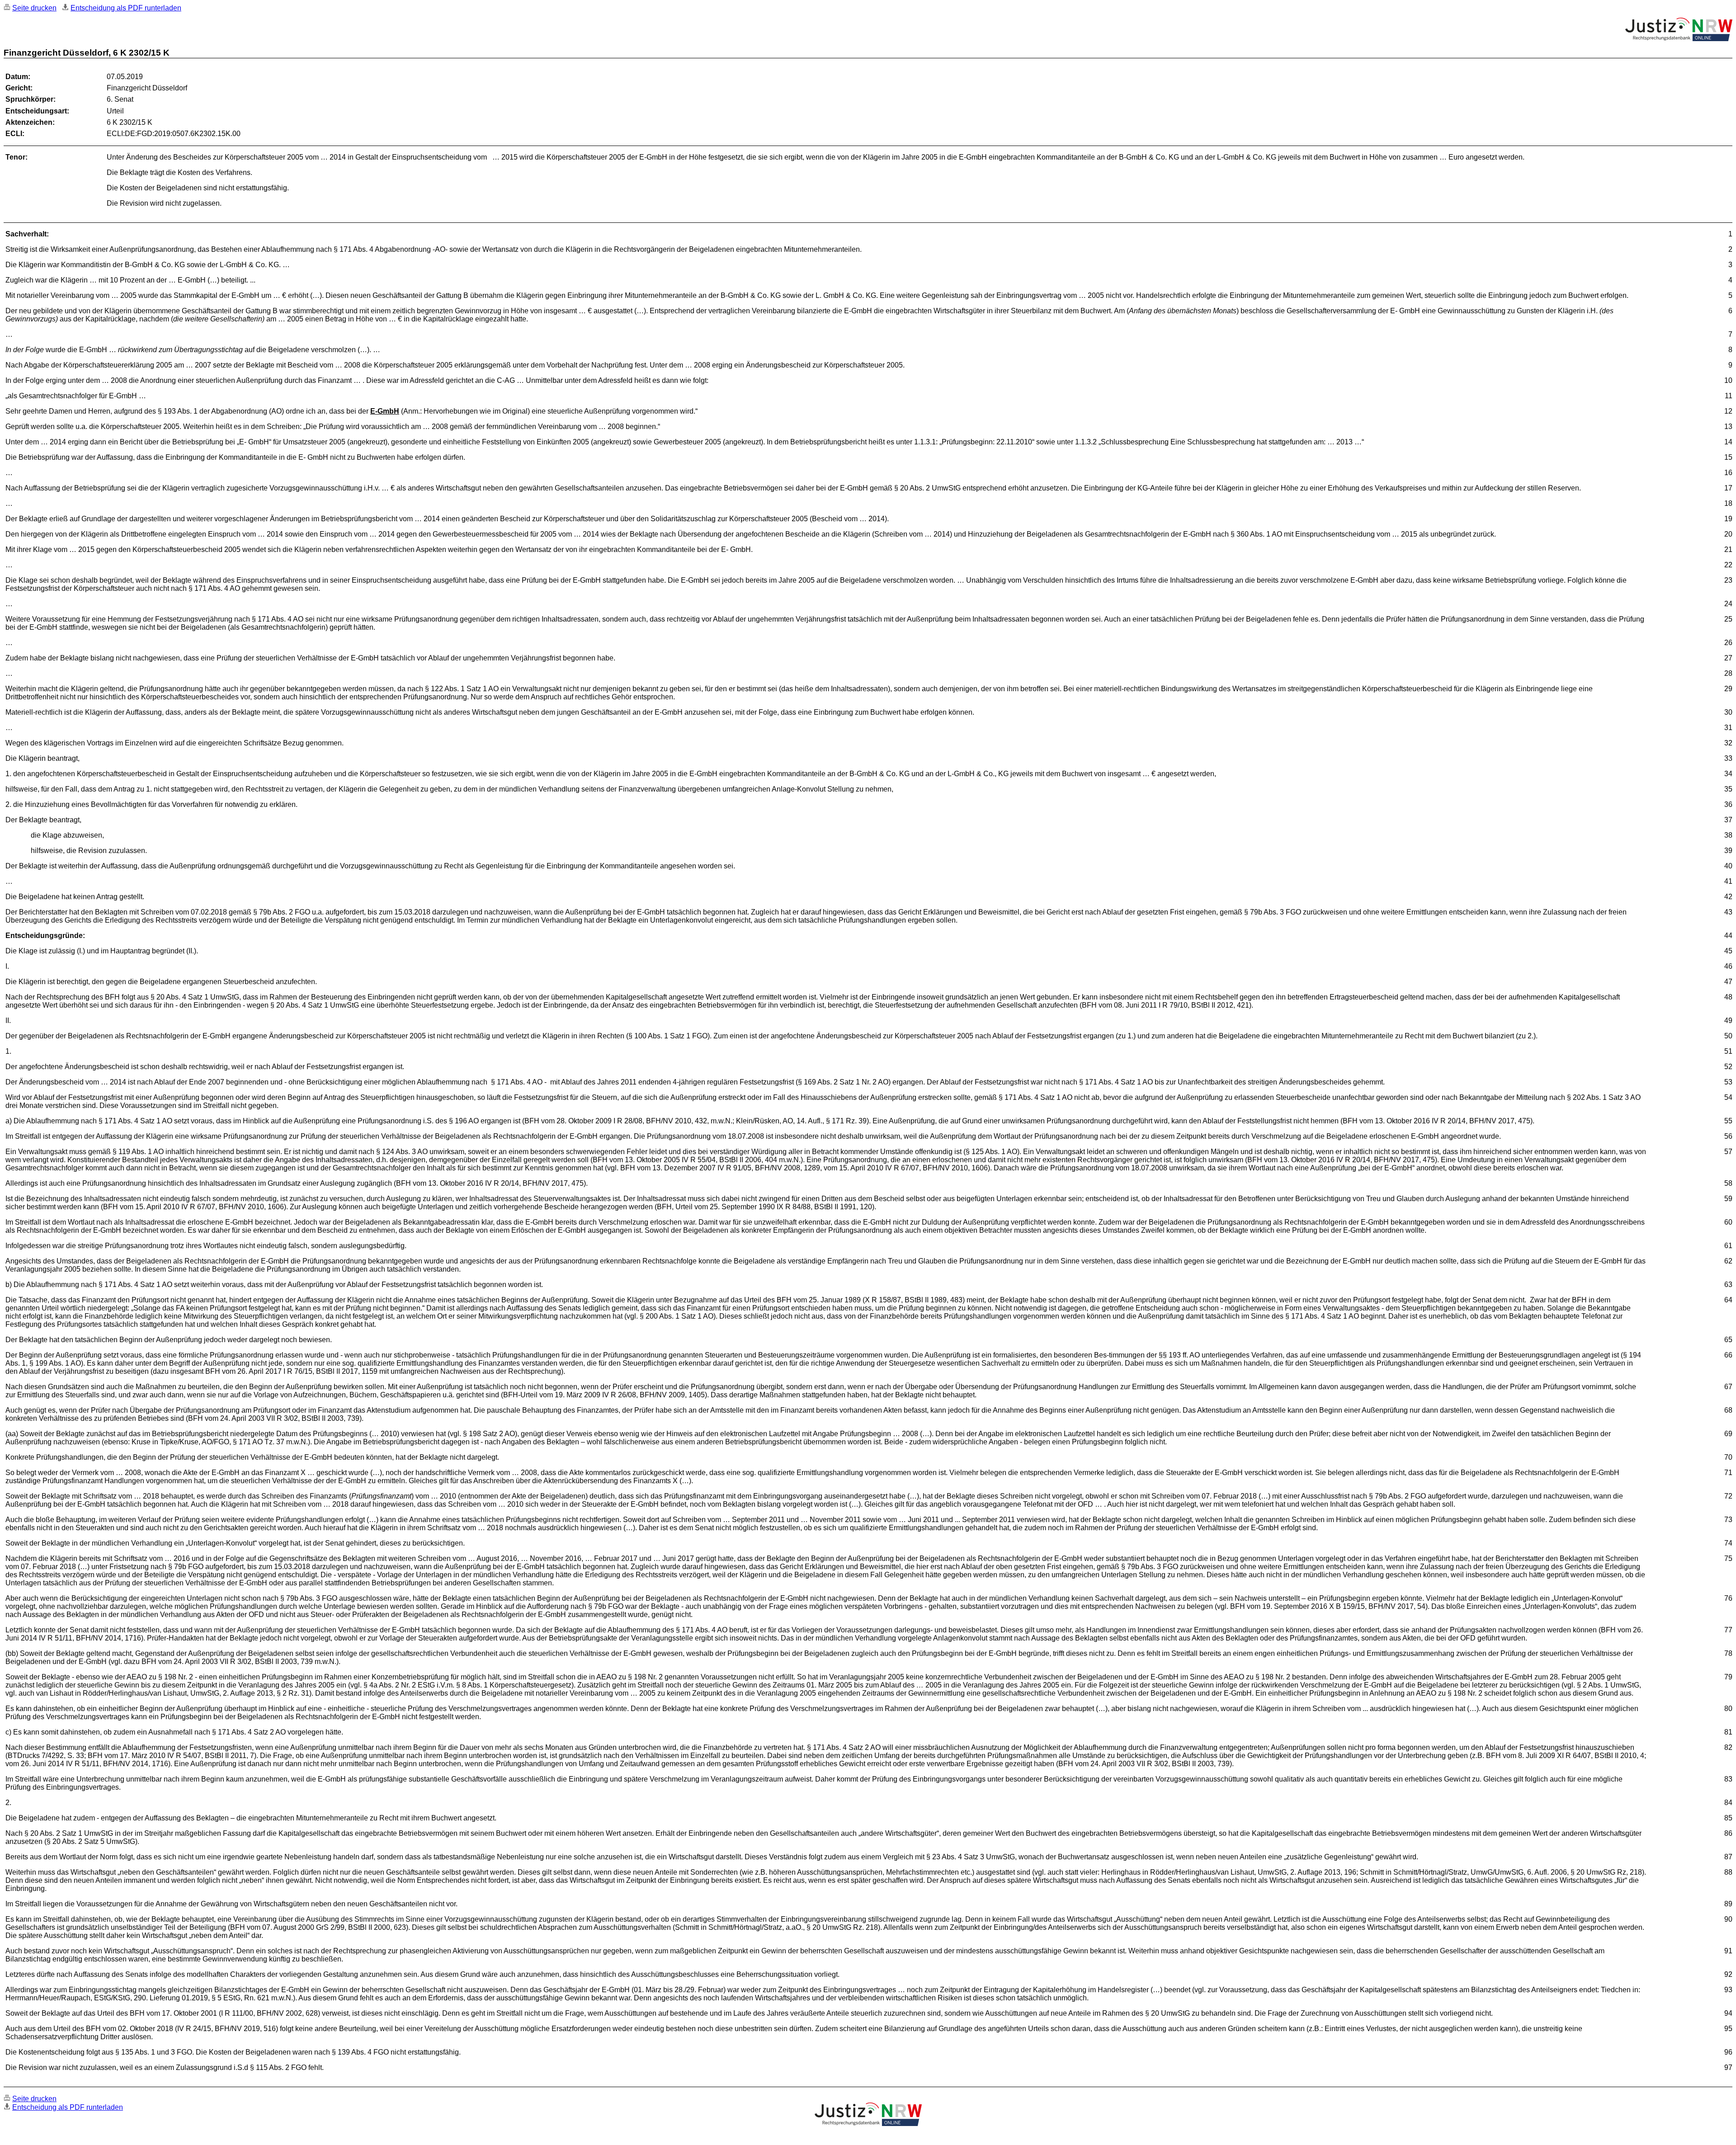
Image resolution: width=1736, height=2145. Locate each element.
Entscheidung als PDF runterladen (126, 8)
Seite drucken (34, 8)
